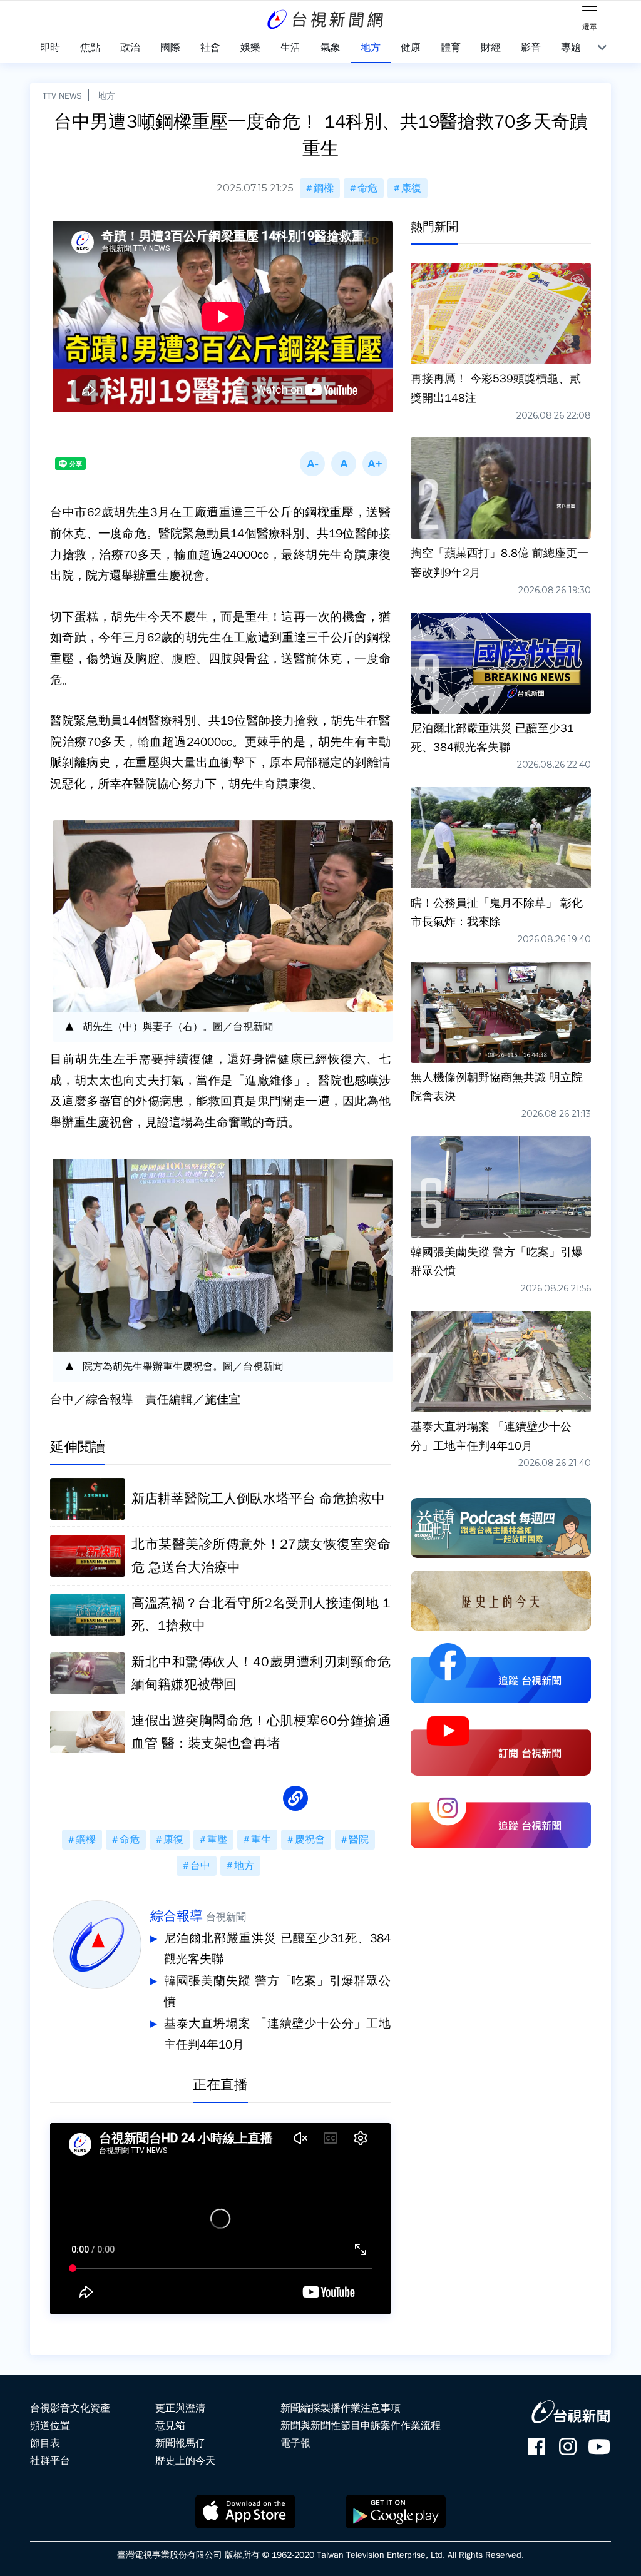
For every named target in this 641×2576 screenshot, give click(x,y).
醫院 (359, 1840)
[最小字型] (312, 464)
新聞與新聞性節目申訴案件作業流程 (361, 2426)
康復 (411, 188)
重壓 (217, 1840)
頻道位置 (50, 2426)
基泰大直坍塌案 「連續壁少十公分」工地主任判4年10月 (277, 2034)
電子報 (295, 2443)
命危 (367, 188)
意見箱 (170, 2426)
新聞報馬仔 (180, 2443)
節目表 (45, 2443)
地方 (106, 96)
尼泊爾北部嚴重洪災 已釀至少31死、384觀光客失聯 (277, 1949)
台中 (200, 1866)
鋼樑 (324, 188)
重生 (261, 1840)
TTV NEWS (62, 96)
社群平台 (50, 2461)
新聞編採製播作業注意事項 (341, 2408)
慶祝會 (310, 1840)
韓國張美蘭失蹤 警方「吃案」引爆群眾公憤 (277, 1992)
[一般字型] (344, 464)
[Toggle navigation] (590, 13)
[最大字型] (375, 464)
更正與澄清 (180, 2408)
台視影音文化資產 (70, 2408)
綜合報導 (177, 1916)
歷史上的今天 (185, 2461)
